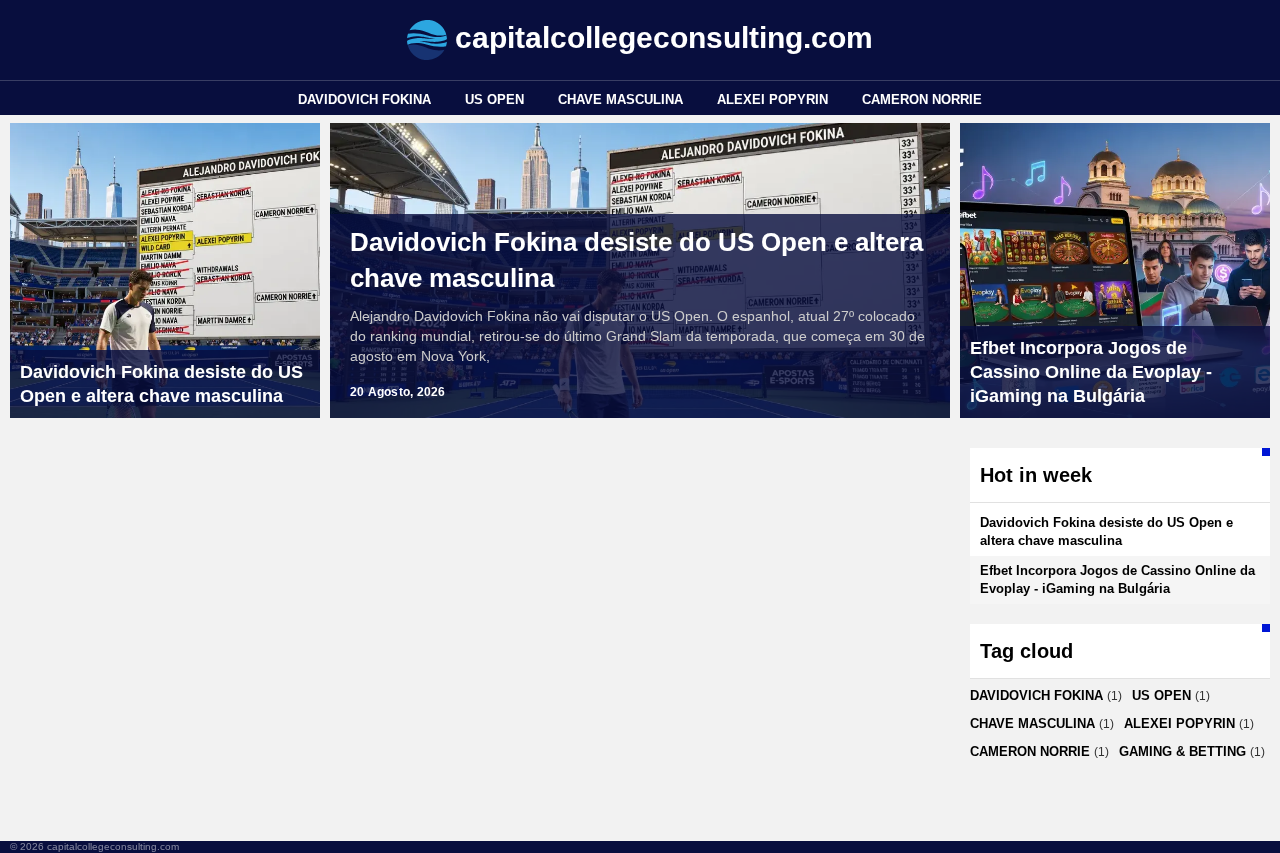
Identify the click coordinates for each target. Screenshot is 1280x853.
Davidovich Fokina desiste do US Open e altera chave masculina (636, 260)
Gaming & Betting (1182, 751)
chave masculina (620, 99)
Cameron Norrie (922, 99)
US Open (494, 99)
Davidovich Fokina (364, 99)
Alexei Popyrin (772, 99)
